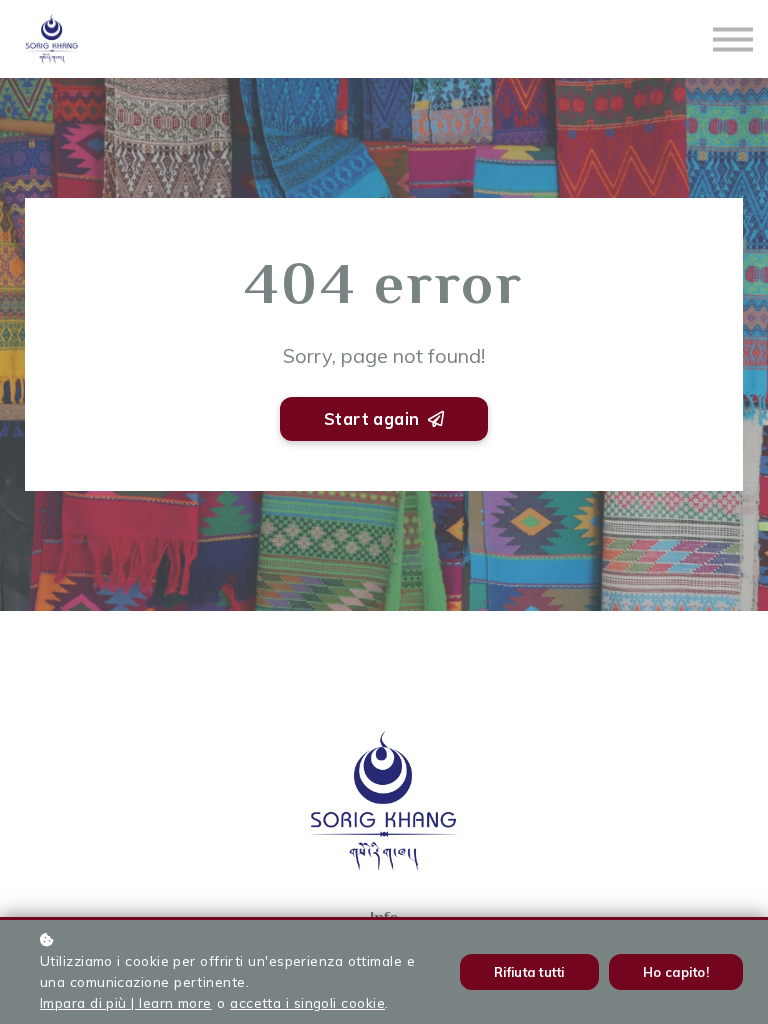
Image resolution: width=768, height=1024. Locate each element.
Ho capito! (676, 972)
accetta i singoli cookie (307, 1002)
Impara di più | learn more (126, 1002)
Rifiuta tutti (529, 972)
